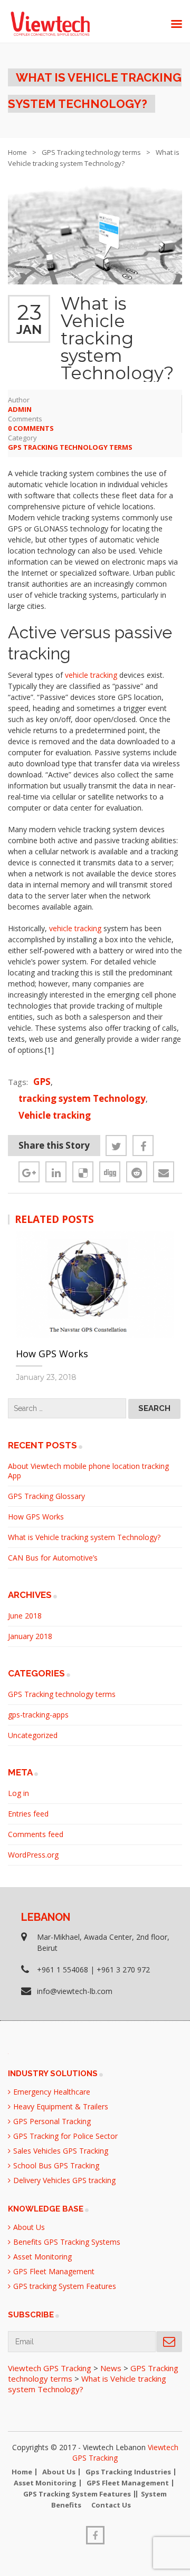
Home (17, 152)
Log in (18, 1793)
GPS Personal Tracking (52, 2121)
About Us (29, 2227)
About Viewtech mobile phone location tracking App (88, 1471)
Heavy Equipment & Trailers (61, 2106)
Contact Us (111, 2505)
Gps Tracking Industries (128, 2472)
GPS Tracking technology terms (91, 152)
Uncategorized (33, 1735)
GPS (42, 1082)
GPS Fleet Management (54, 2271)
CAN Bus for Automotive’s (53, 1558)
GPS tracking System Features (65, 2286)
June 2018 (25, 1616)
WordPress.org (33, 1855)
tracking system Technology (82, 1098)
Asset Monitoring (42, 2257)
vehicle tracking (91, 675)
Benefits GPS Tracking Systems (67, 2242)
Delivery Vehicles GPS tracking (64, 2180)
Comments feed (36, 1834)
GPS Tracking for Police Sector (65, 2136)
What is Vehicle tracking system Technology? (84, 1537)
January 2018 (30, 1636)
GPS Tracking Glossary (46, 1496)
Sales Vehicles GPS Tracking (61, 2151)
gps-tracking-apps (38, 1715)
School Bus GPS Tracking (56, 2165)
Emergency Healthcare (52, 2092)
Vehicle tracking (55, 1115)
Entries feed (28, 1814)
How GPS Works (52, 1354)
